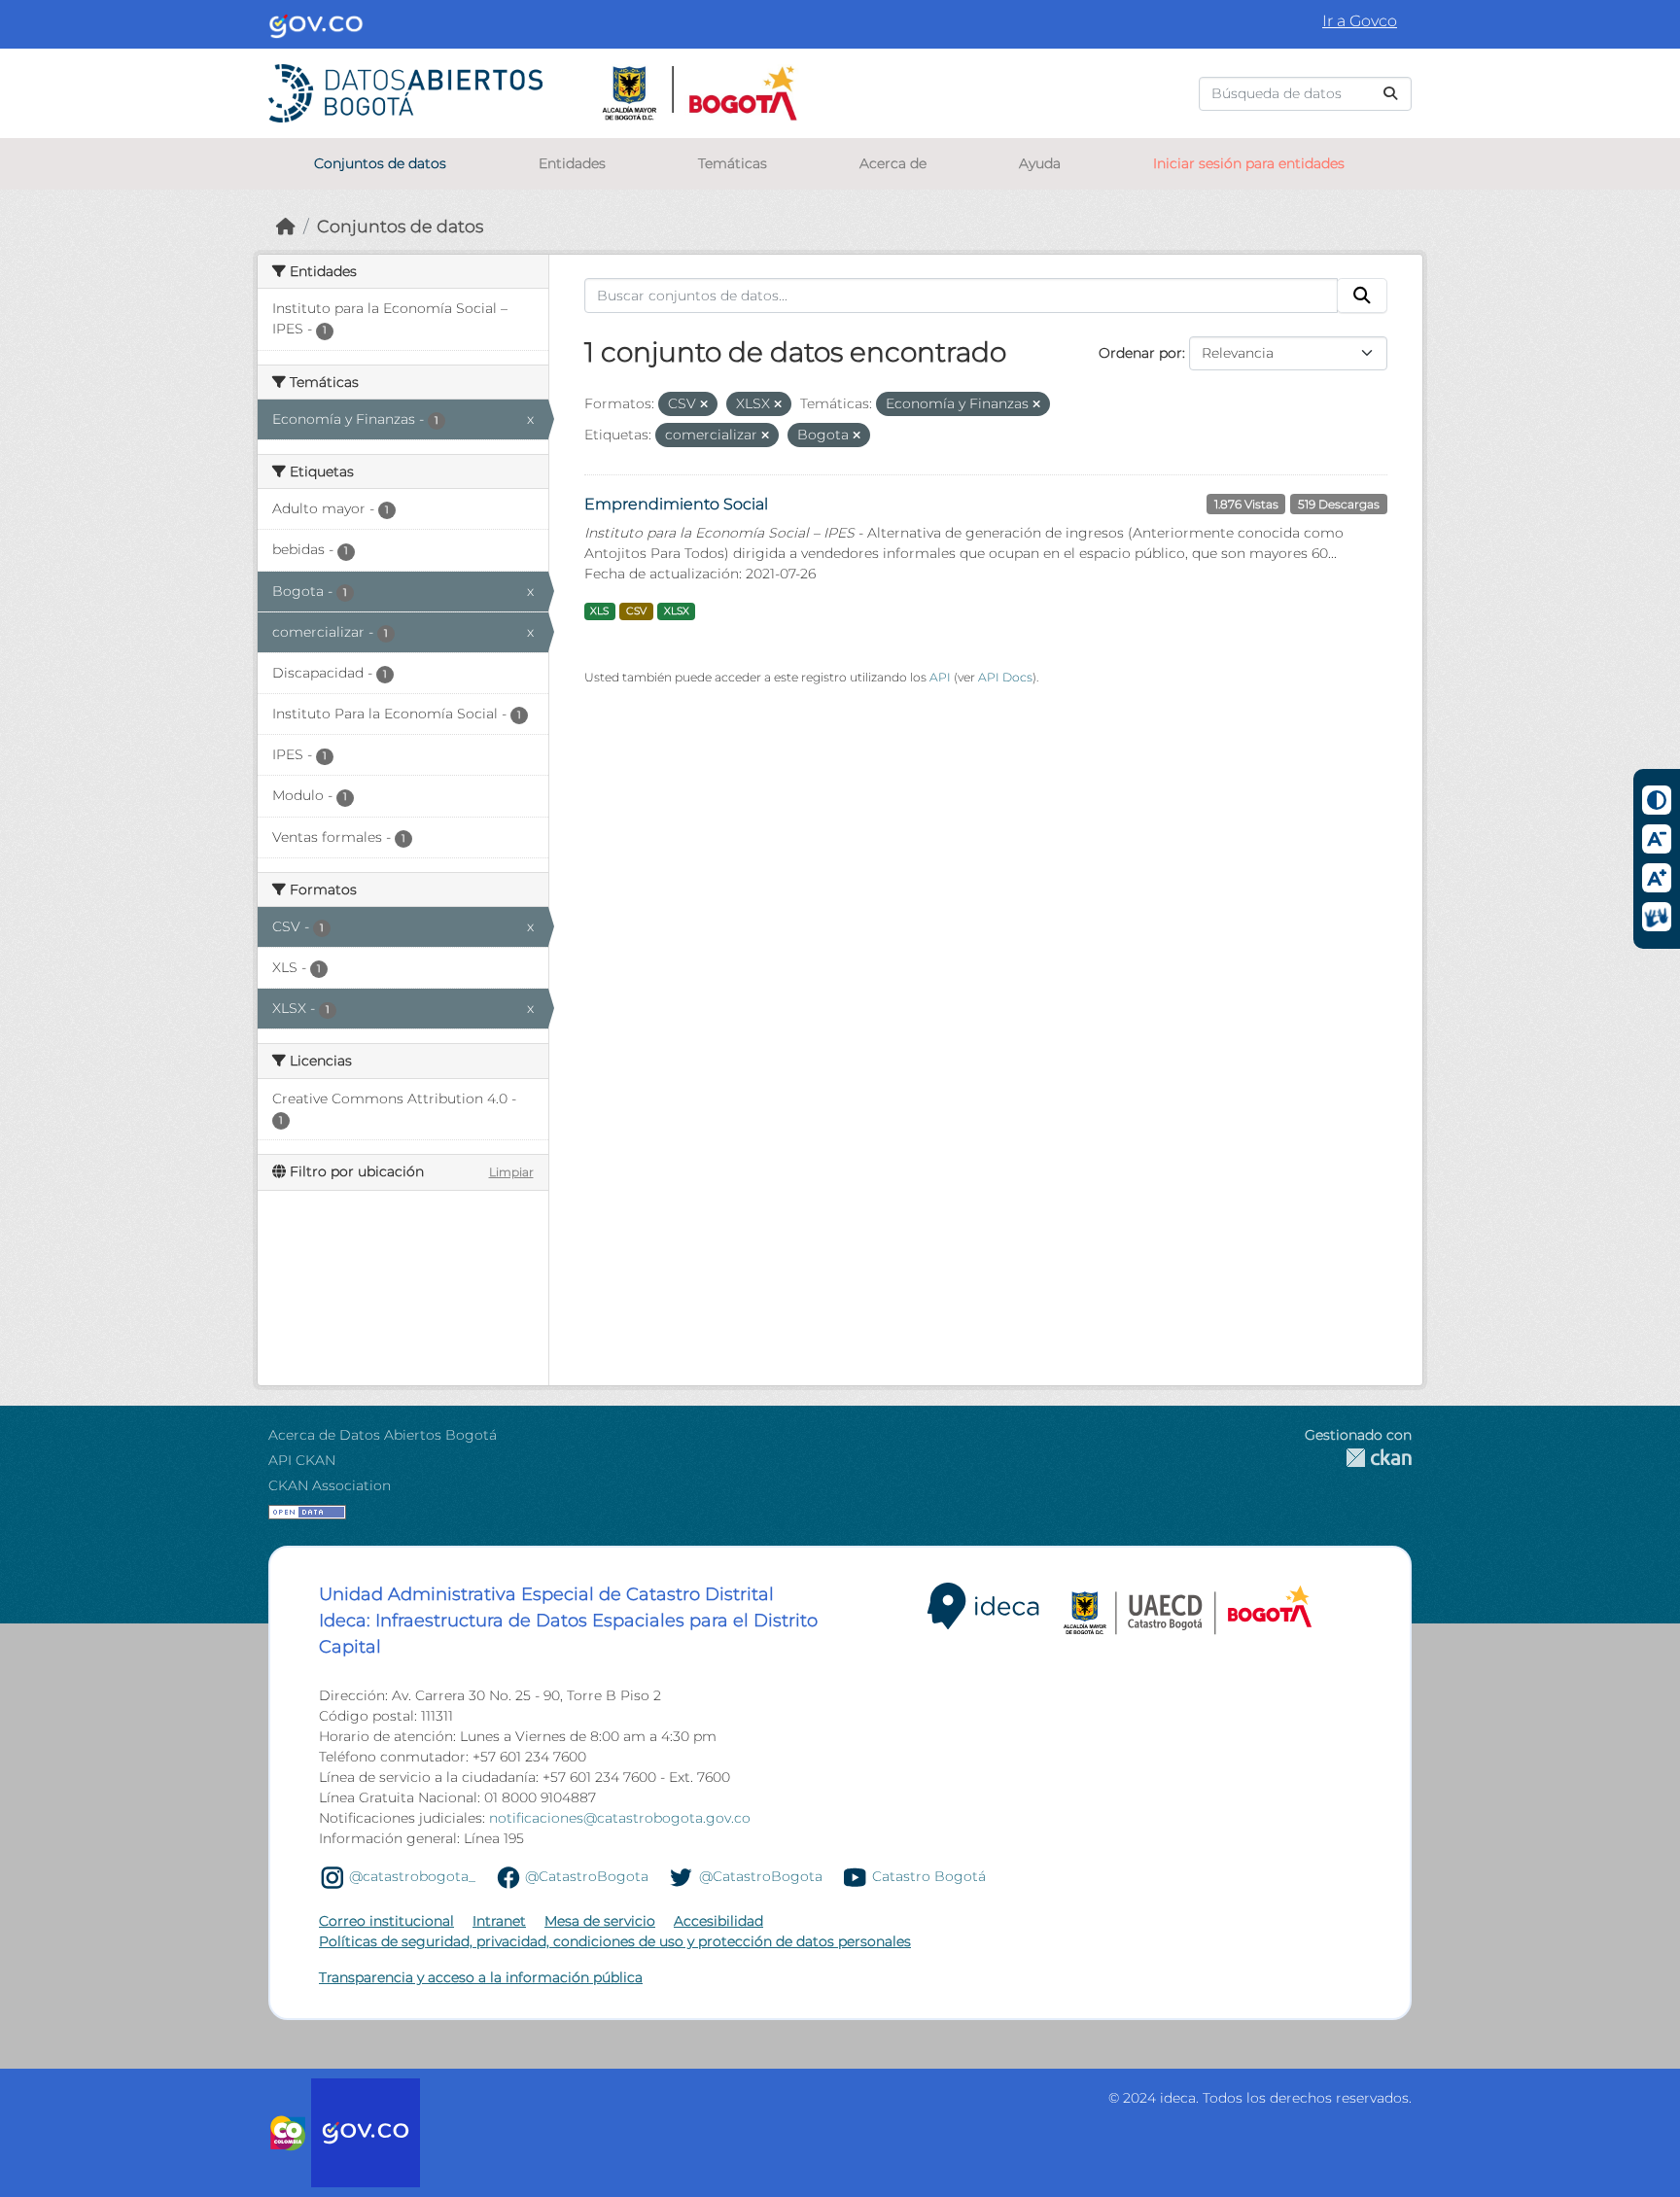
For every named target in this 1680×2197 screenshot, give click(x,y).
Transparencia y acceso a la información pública (481, 1977)
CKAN (1358, 1458)
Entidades (572, 163)
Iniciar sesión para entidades (1249, 163)
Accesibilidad (718, 1921)
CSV (636, 611)
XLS (599, 611)
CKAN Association (330, 1485)
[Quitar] (704, 404)
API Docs (1005, 677)
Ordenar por (1140, 353)
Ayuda (1040, 163)
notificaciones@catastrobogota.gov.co (620, 1818)
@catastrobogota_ (412, 1876)
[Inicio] (286, 226)
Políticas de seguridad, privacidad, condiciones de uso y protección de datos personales (615, 1941)
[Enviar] (1390, 94)
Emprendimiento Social (676, 504)
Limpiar (511, 1172)
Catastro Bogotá (929, 1876)
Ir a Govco (1360, 21)
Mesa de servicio (600, 1921)
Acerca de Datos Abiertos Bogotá (383, 1435)
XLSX (677, 611)
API (940, 677)
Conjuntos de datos (380, 163)
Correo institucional (386, 1921)
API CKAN (302, 1460)
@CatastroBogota (587, 1876)
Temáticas (733, 163)
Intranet (499, 1921)
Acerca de (893, 163)
